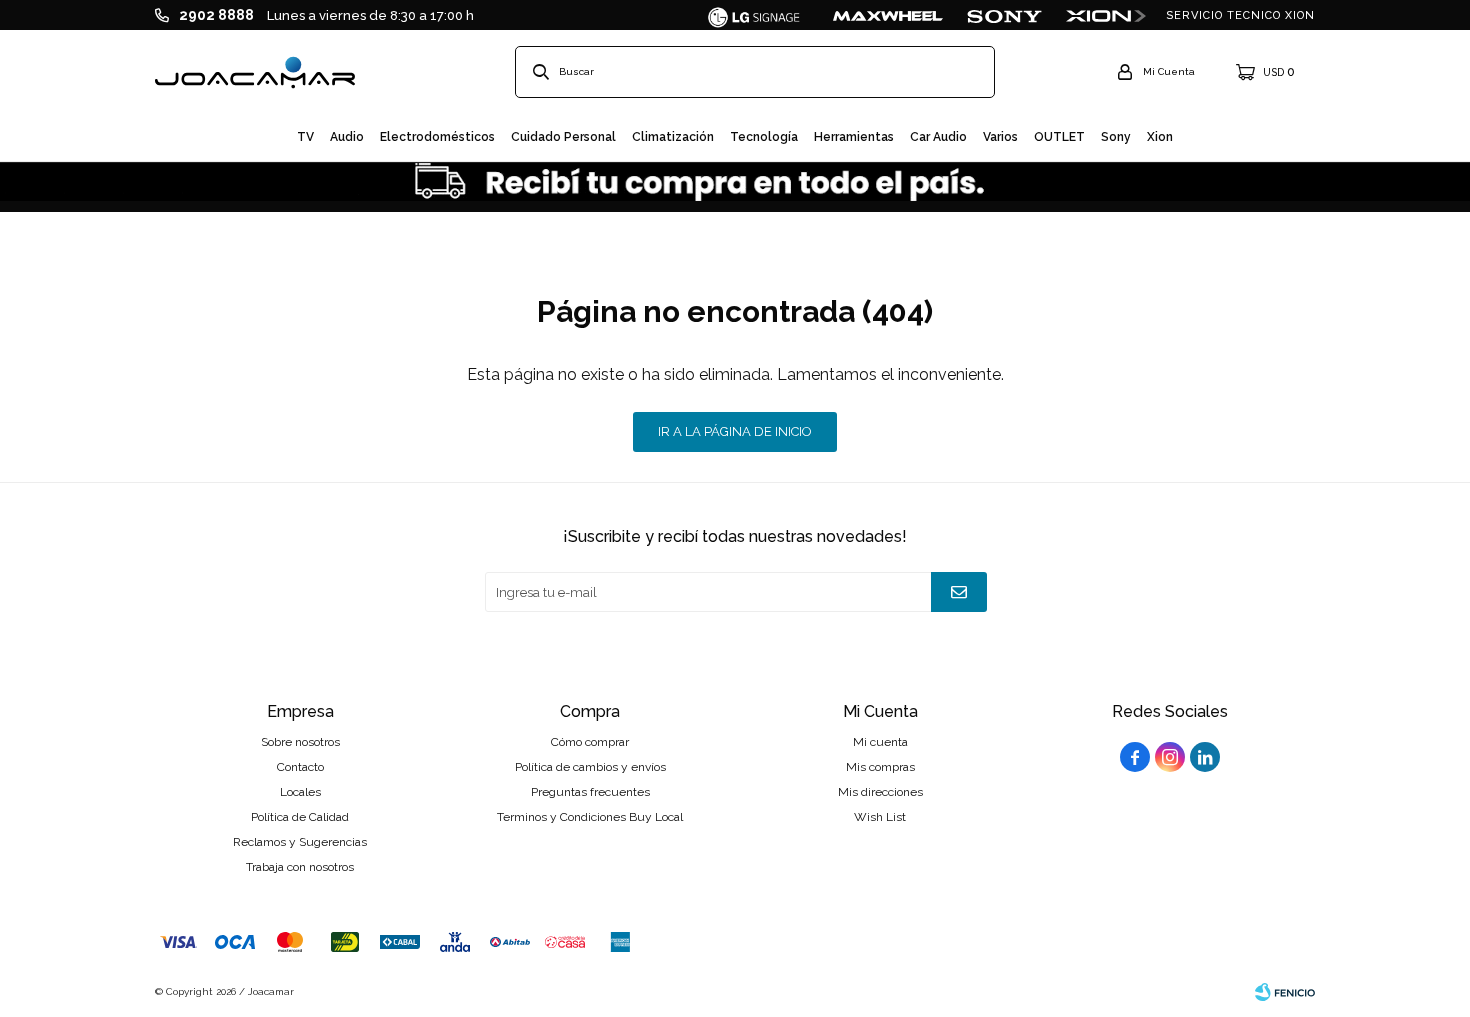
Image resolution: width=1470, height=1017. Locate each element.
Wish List (880, 817)
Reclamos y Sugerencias (300, 842)
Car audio (938, 137)
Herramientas (854, 137)
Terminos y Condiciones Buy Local (590, 817)
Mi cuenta (880, 742)
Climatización (673, 137)
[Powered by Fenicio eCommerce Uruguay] (1285, 992)
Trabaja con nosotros (300, 867)
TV (305, 137)
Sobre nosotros (300, 742)
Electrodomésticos (437, 137)
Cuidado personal (563, 137)
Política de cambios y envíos (590, 767)
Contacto (300, 767)
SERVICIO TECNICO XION (1240, 15)
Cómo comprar (590, 742)
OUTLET (1059, 137)
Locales (300, 792)
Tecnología (764, 137)
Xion (1160, 137)
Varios (1000, 137)
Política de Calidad (300, 817)
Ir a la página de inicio (735, 431)
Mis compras (880, 767)
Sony (1116, 137)
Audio (347, 137)
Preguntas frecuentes (590, 792)
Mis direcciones (880, 792)
